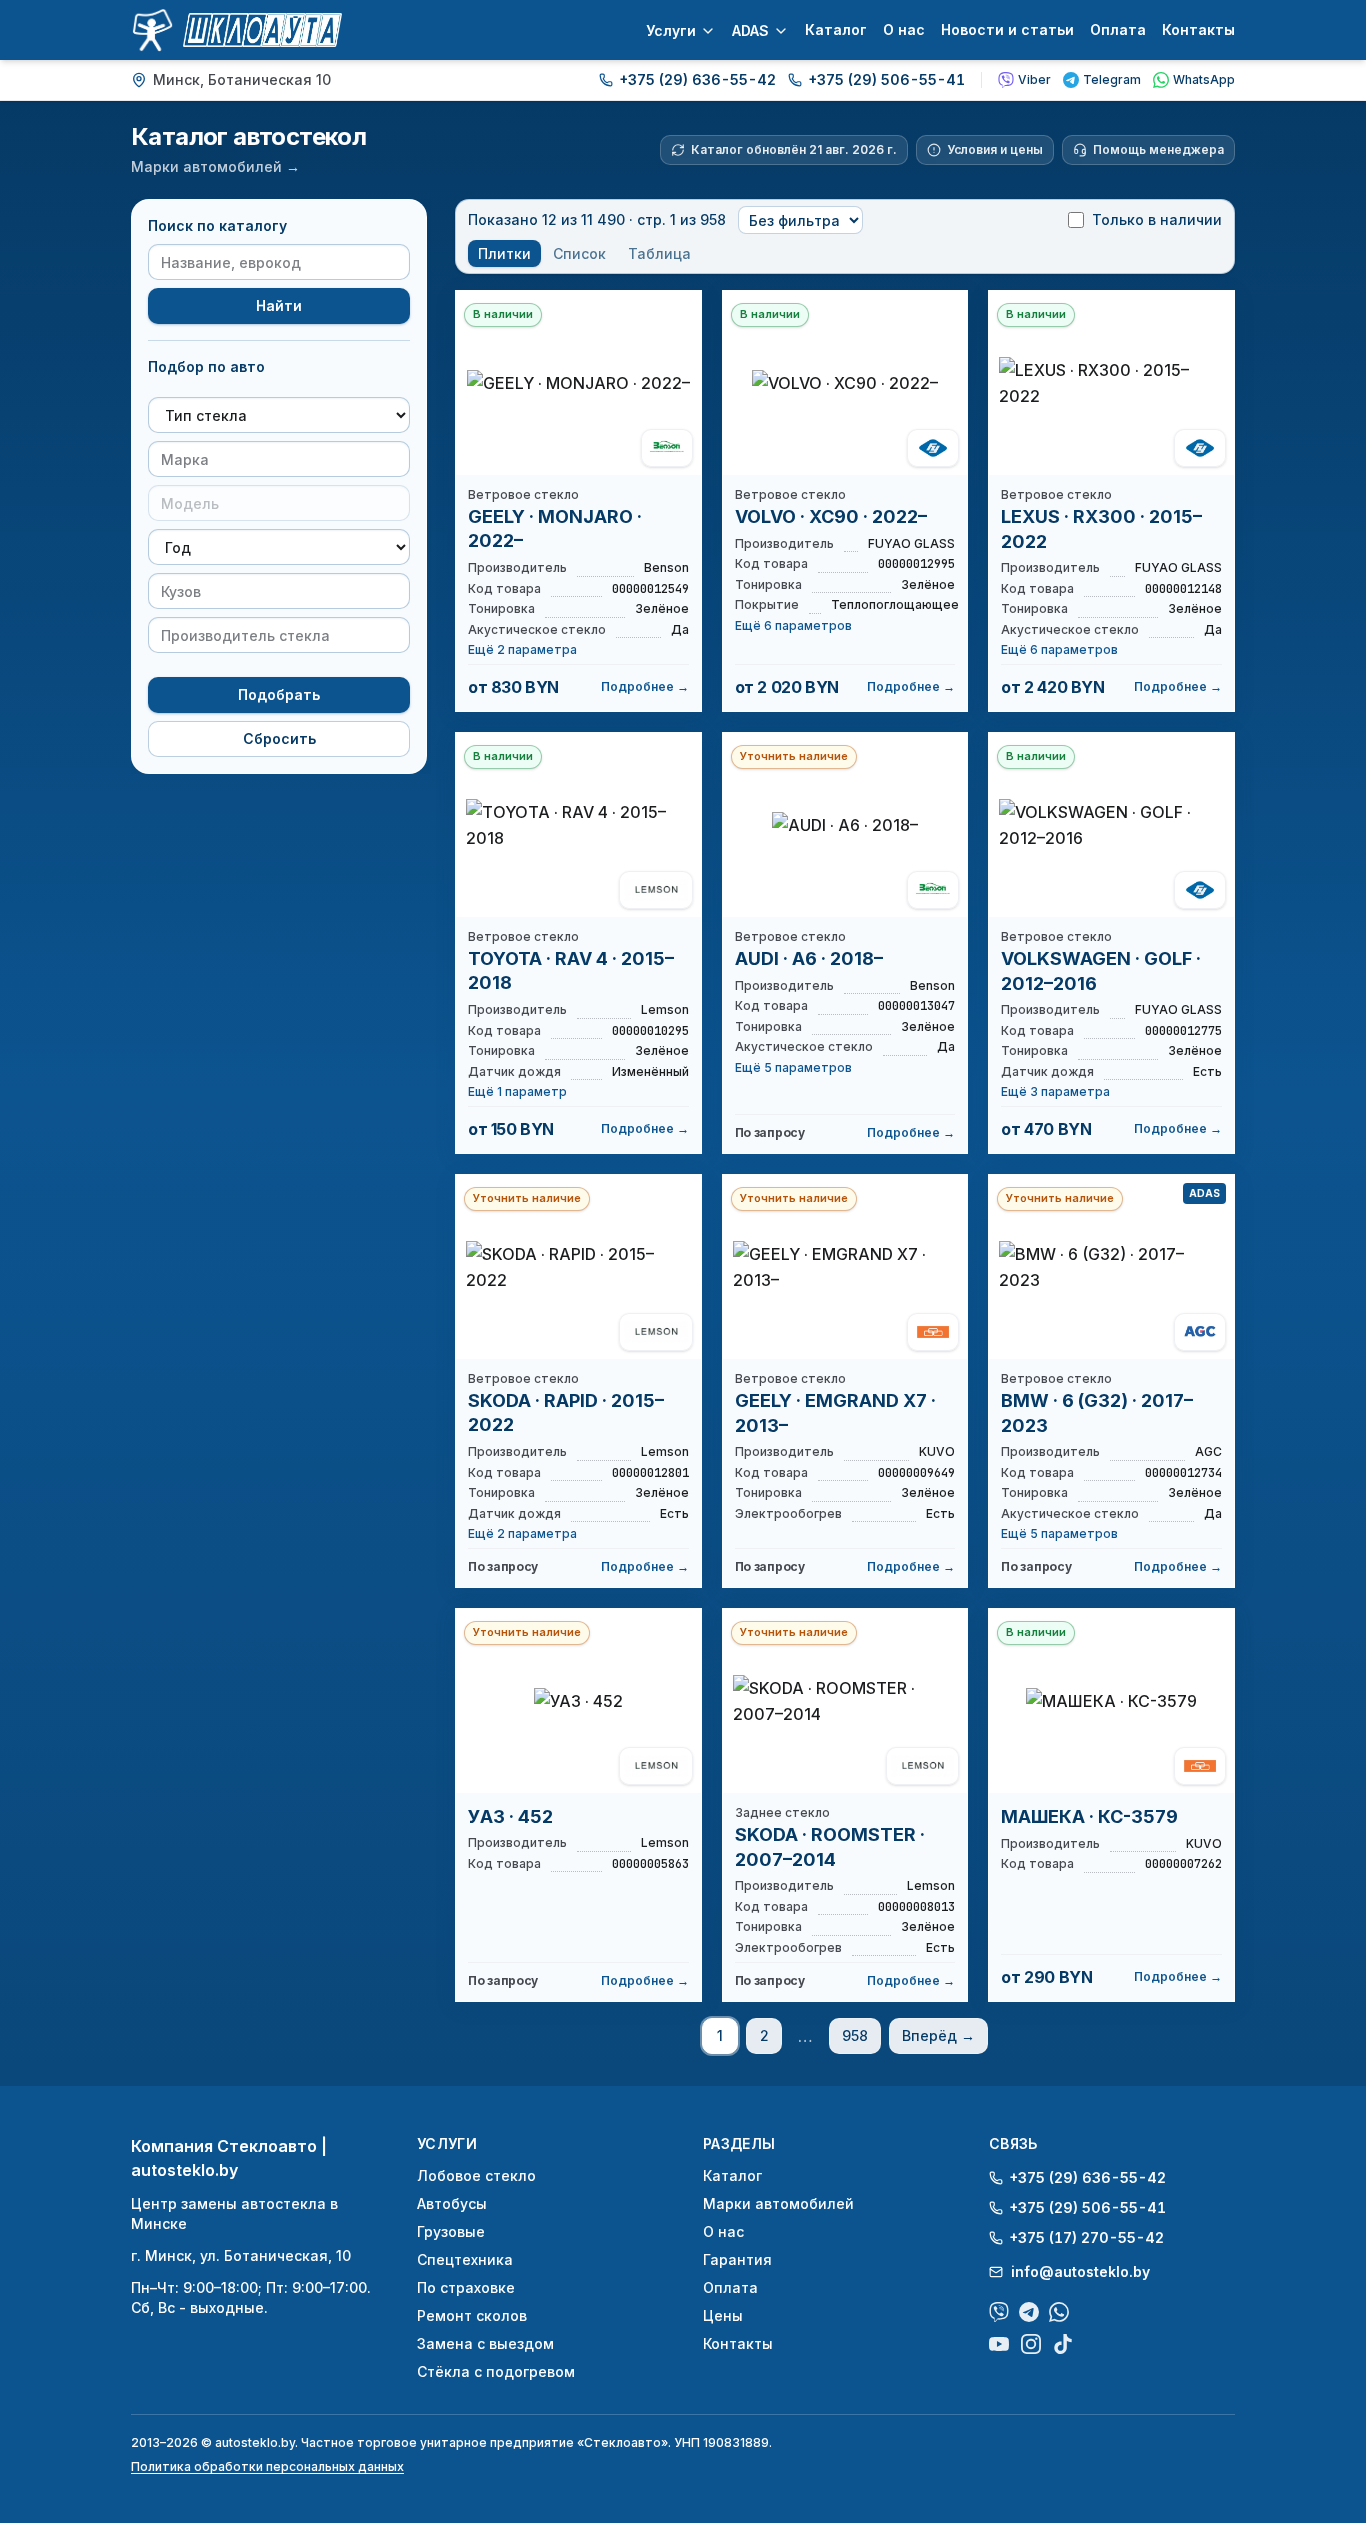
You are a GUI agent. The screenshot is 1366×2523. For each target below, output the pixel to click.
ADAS (750, 30)
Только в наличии (1157, 219)
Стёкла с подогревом (496, 2371)
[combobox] (279, 459)
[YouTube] (999, 2344)
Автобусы (452, 2203)
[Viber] (999, 2312)
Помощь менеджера (1158, 149)
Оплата (1118, 29)
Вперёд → (938, 2035)
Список (579, 253)
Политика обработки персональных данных (267, 2466)
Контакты (1198, 29)
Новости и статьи (1007, 29)
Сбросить (279, 738)
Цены (723, 2315)
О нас (904, 29)
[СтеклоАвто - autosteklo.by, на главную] (236, 30)
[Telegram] (1029, 2312)
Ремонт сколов (472, 2315)
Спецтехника (465, 2259)
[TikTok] (1063, 2344)
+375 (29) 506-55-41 (886, 79)
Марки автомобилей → (215, 166)
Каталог (836, 29)
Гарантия (737, 2259)
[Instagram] (1031, 2344)
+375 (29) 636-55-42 (697, 79)
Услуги (671, 30)
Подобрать (279, 694)
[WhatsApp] (1059, 2312)
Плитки (504, 253)
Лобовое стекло (476, 2175)
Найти (279, 305)
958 (855, 2035)
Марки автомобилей (778, 2203)
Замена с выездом (485, 2343)
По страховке (466, 2287)
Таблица (659, 253)
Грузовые (451, 2231)
